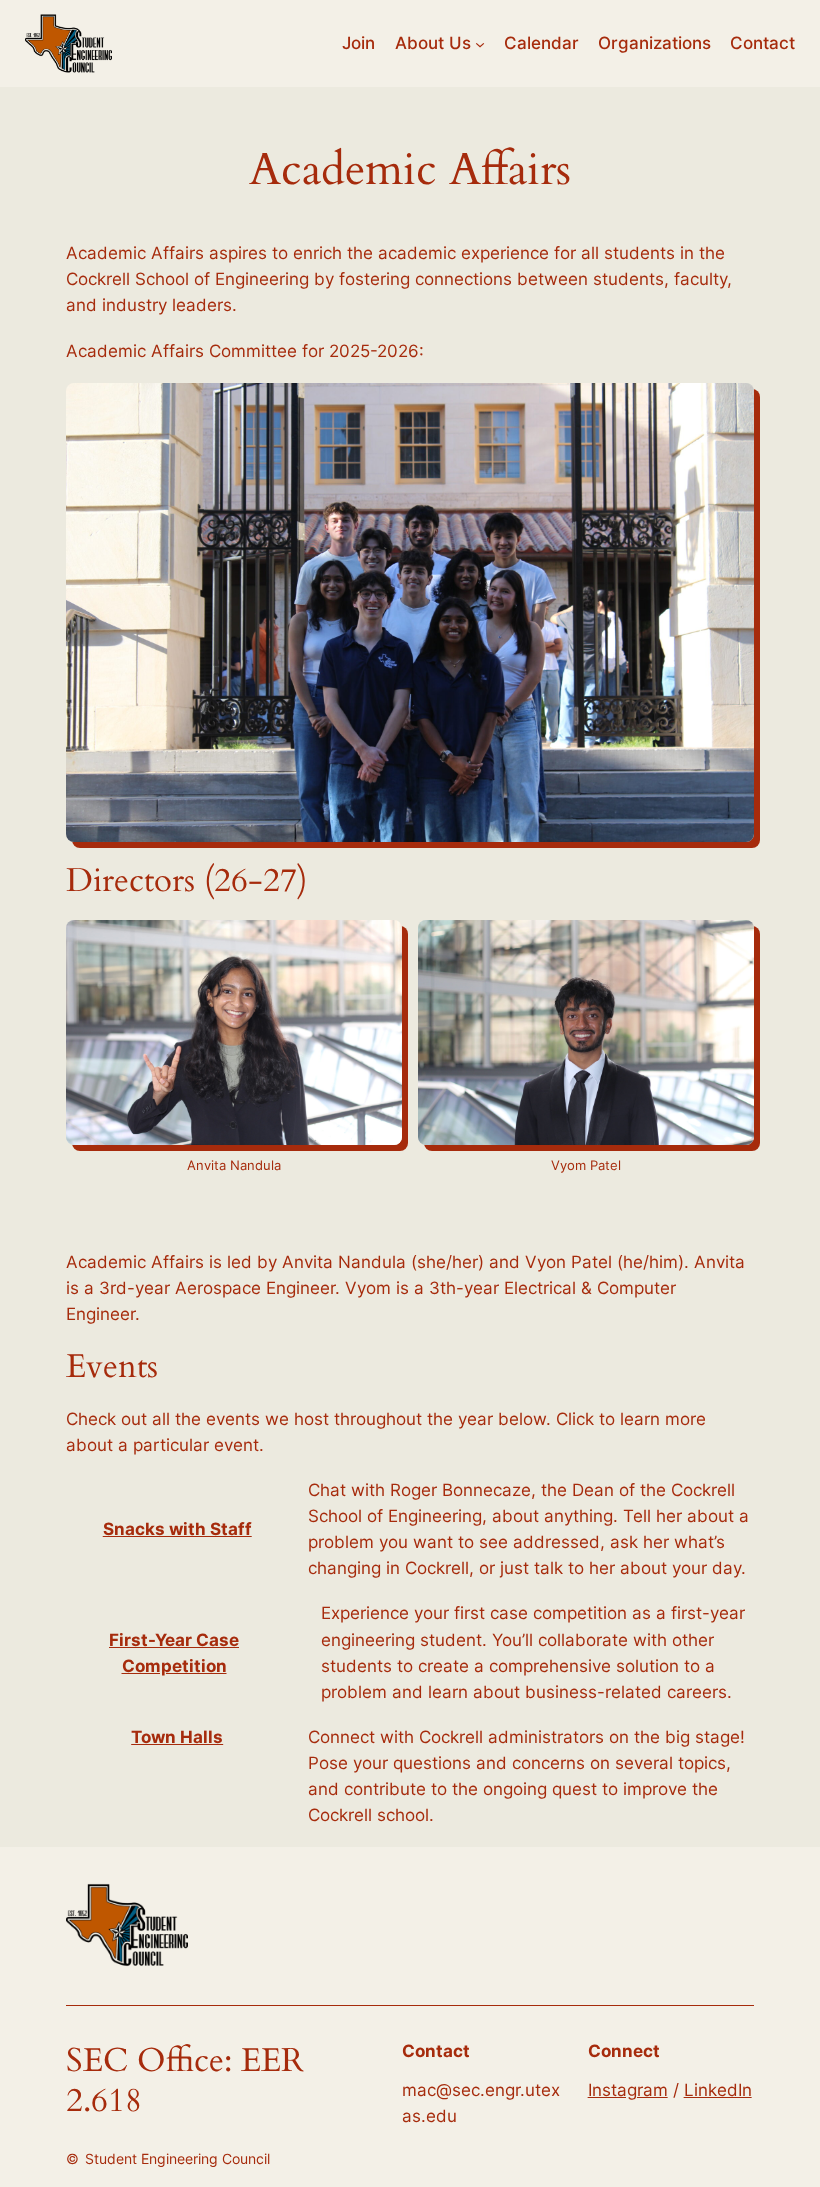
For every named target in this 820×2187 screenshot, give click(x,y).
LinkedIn (718, 2090)
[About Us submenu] (480, 43)
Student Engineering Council (177, 2158)
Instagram (628, 2090)
